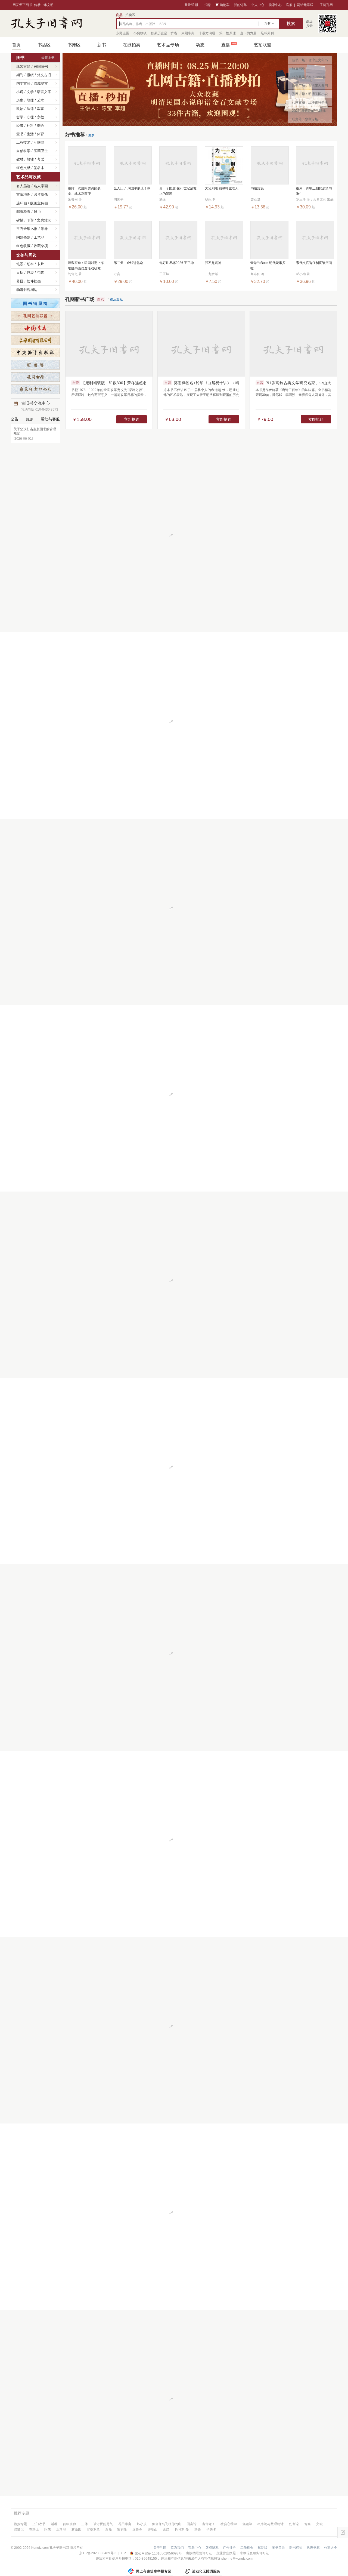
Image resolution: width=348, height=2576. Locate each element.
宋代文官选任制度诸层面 (314, 263)
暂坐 (307, 2524)
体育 (41, 134)
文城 (319, 2524)
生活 (30, 134)
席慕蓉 (137, 2529)
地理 (30, 100)
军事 (41, 109)
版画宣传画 (39, 203)
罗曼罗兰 (93, 2529)
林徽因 (76, 2529)
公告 (15, 419)
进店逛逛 (116, 299)
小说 (20, 92)
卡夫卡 (211, 2529)
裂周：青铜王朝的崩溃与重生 (314, 191)
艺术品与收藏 (29, 177)
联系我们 (177, 2548)
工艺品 (39, 237)
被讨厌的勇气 (103, 2524)
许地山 (153, 2529)
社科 (30, 126)
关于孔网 (160, 2548)
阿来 (48, 2529)
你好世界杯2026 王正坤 (177, 263)
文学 (30, 92)
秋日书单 (299, 69)
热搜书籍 (313, 2548)
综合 (41, 126)
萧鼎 (108, 2529)
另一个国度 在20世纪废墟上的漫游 (178, 191)
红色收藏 (23, 246)
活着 (54, 2524)
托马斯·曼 (182, 2529)
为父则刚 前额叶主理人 (222, 188)
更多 (91, 135)
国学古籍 (23, 83)
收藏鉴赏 (41, 83)
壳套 (41, 273)
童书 (20, 134)
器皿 (20, 281)
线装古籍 (23, 67)
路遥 (198, 2529)
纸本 (30, 264)
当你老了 (209, 2524)
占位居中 (46, 23)
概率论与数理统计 (271, 2524)
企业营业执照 (226, 2553)
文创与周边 (27, 255)
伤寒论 (294, 2524)
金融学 (247, 2524)
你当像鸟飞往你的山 (167, 2524)
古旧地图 (23, 194)
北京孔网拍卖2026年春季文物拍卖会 (309, 78)
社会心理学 (229, 2524)
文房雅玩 (44, 220)
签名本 (39, 168)
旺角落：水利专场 (305, 119)
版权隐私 (212, 2548)
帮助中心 (195, 2548)
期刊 (20, 75)
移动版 (263, 2548)
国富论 (192, 2524)
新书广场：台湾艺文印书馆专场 (310, 61)
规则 (30, 419)
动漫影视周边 (27, 290)
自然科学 (23, 151)
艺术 (41, 100)
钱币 (37, 212)
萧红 (166, 2529)
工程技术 (23, 142)
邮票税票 (23, 212)
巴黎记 (19, 2529)
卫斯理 (61, 2529)
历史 (20, 100)
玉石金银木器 (27, 229)
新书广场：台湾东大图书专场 (310, 87)
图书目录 (278, 2548)
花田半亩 (125, 2524)
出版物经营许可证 (199, 2553)
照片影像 (41, 194)
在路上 (34, 2529)
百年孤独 (69, 2524)
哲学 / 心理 (25, 117)
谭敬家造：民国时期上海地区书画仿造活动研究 (86, 266)
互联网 (39, 142)
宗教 (41, 117)
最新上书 (48, 58)
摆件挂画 (34, 281)
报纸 (30, 75)
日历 (20, 273)
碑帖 (20, 220)
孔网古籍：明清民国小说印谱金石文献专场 (310, 95)
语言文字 (44, 92)
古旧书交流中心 (40, 406)
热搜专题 (20, 2524)
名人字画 (41, 186)
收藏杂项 (41, 246)
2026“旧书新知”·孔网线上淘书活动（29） (309, 112)
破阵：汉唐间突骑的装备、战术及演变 (84, 191)
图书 (20, 58)
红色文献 (23, 168)
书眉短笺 (257, 188)
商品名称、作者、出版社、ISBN (143, 24)
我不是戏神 (213, 263)
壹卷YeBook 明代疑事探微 (268, 266)
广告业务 (229, 2548)
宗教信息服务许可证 (254, 2553)
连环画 (22, 203)
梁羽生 (122, 2529)
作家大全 (331, 2548)
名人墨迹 (23, 186)
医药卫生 (41, 151)
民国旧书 (41, 67)
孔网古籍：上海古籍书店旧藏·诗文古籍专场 (310, 103)
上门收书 (39, 2524)
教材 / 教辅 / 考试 (30, 159)
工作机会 (247, 2548)
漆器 (44, 229)
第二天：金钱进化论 (128, 263)
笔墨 (20, 264)
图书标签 (296, 2548)
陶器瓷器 (23, 237)
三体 (85, 2524)
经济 (20, 126)
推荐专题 (21, 2513)
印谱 (30, 220)
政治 (20, 109)
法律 (30, 109)
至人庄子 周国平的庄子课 (132, 188)
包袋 (30, 273)
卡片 (41, 264)
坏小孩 (142, 2524)
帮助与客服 (50, 419)
